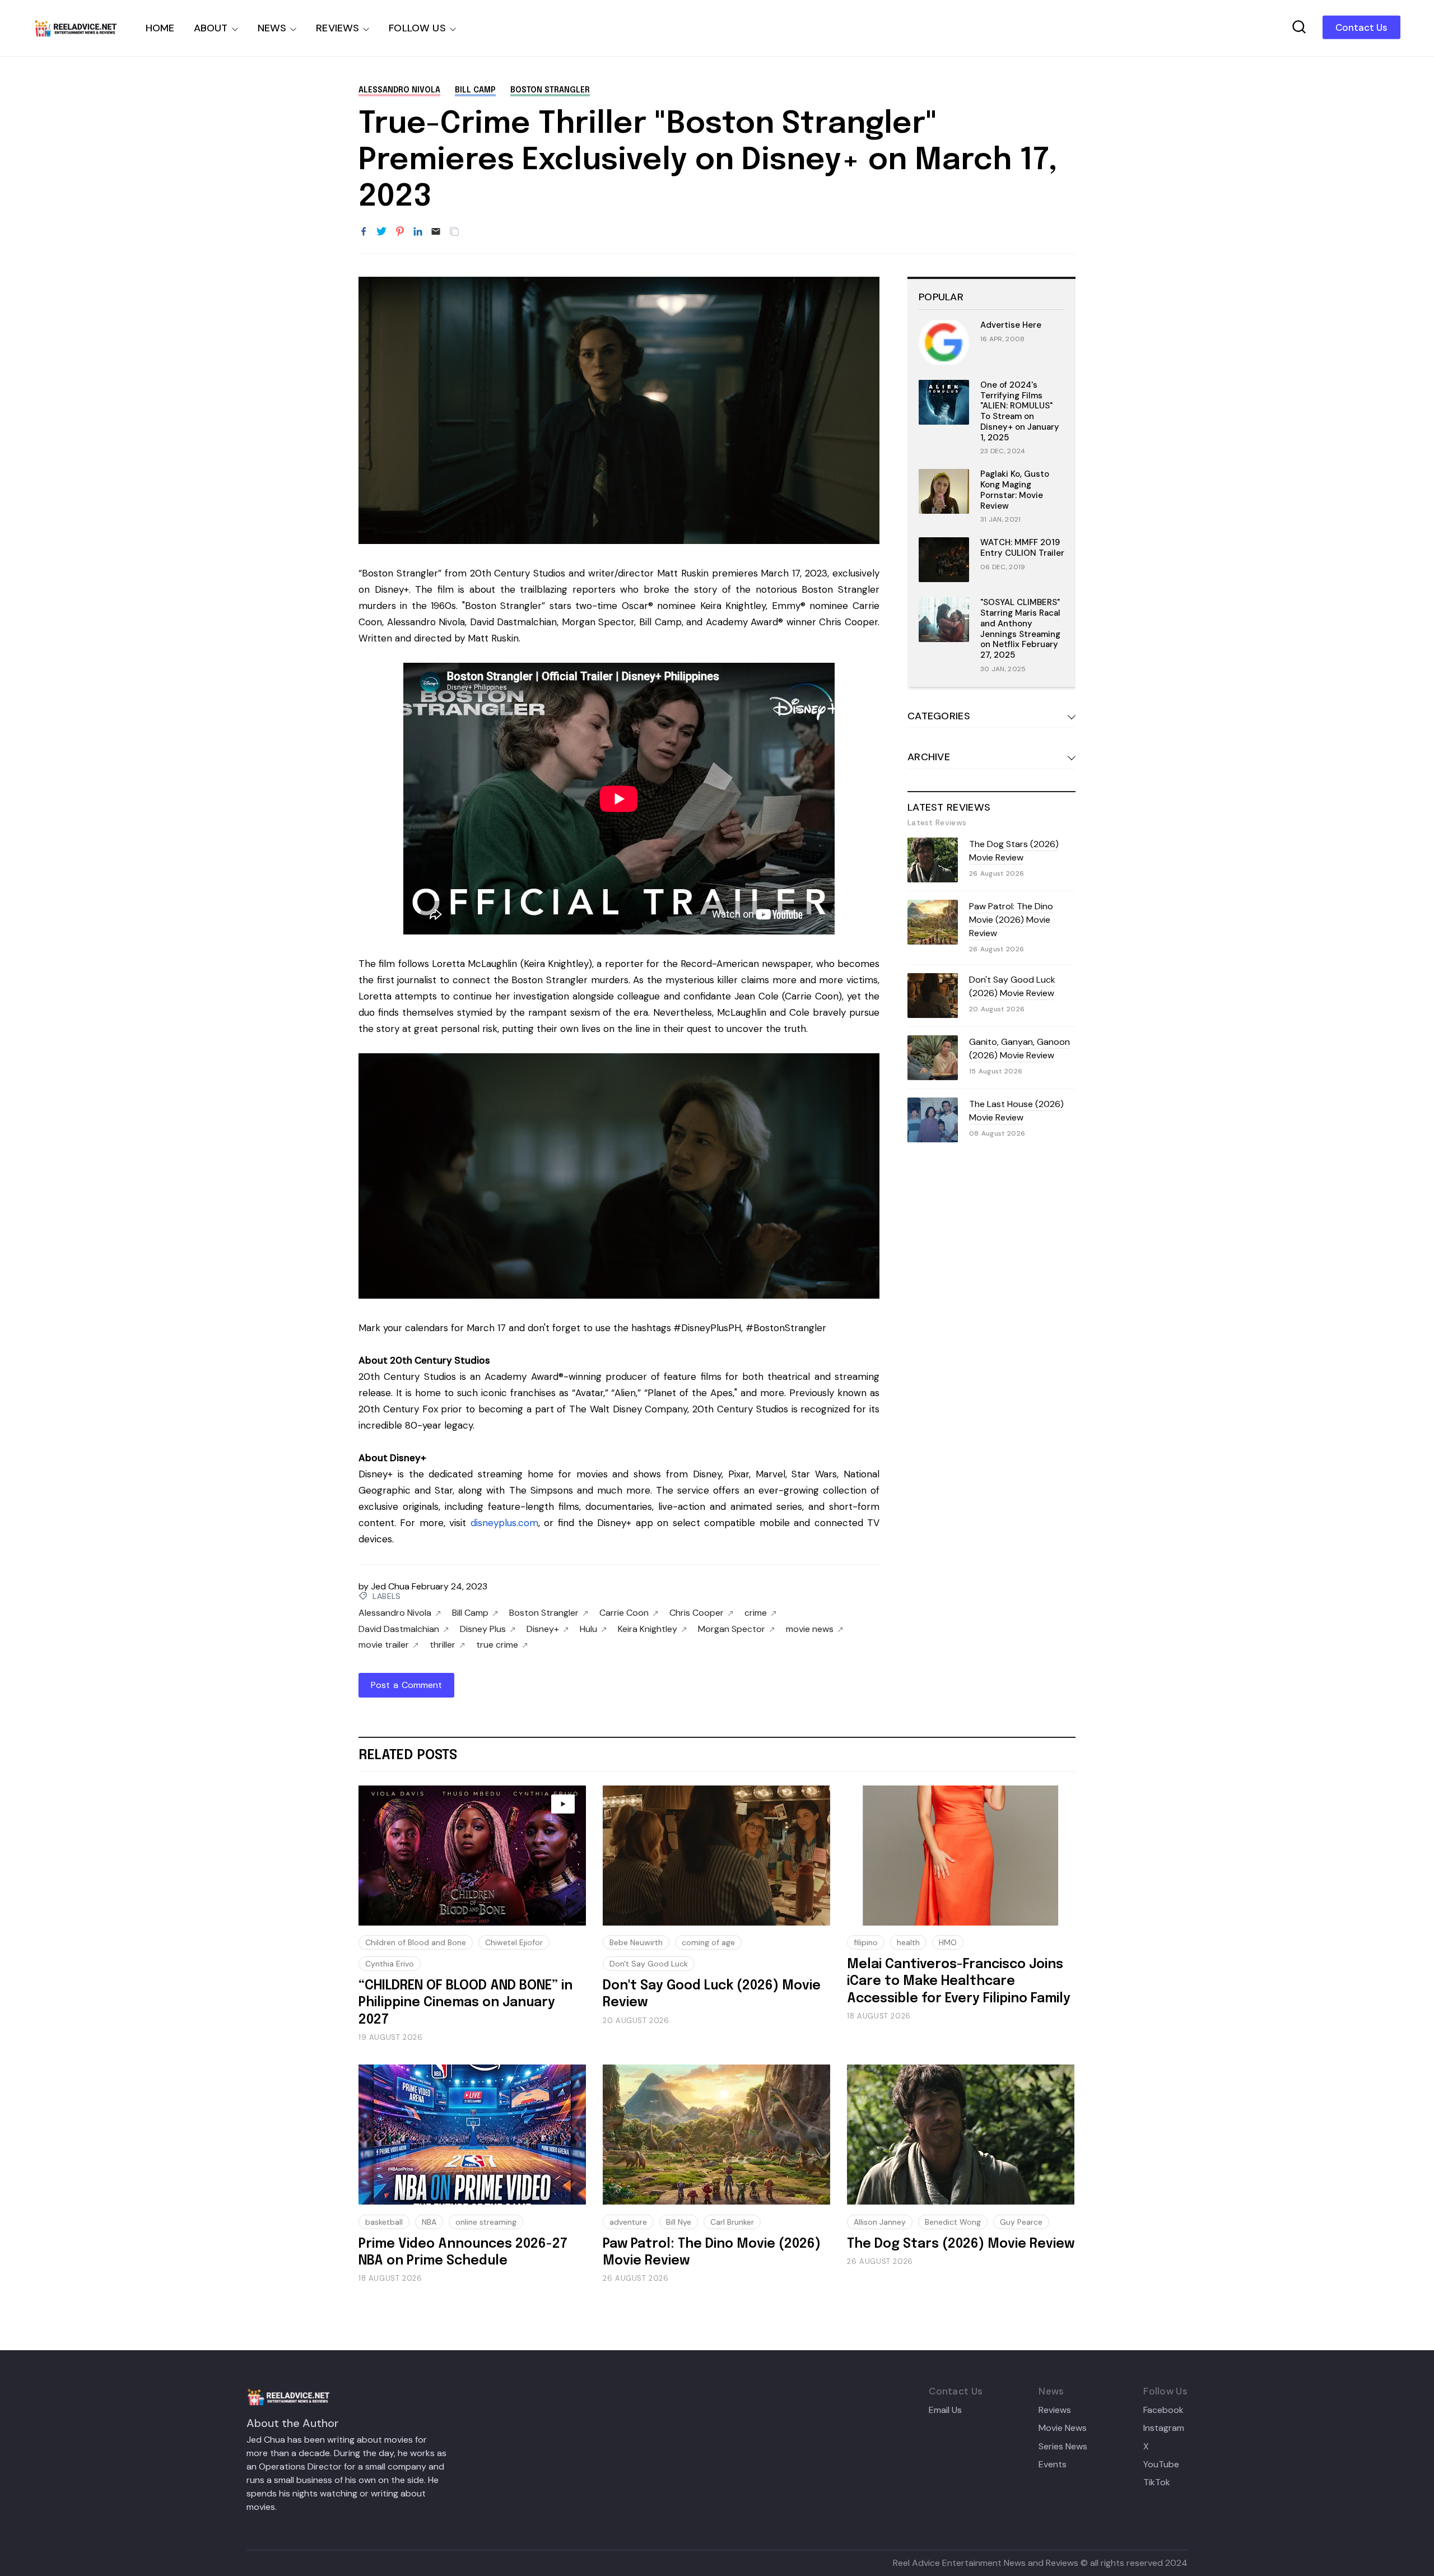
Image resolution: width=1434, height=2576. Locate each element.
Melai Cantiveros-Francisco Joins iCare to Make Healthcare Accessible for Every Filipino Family (959, 1982)
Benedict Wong (953, 2222)
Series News (1063, 2447)
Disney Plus (483, 1629)
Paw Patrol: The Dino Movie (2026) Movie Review (1011, 920)
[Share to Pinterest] (400, 232)
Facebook (1163, 2410)
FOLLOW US (417, 28)
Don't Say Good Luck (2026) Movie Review (1012, 986)
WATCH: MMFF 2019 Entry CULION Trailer (1022, 548)
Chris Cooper (697, 1613)
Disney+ (543, 1629)
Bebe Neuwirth (636, 1942)
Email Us (945, 2410)
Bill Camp (475, 90)
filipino (866, 1942)
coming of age (708, 1942)
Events (1053, 2465)
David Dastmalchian (399, 1629)
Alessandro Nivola (399, 90)
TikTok (1157, 2482)
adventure (628, 2222)
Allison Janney (880, 2222)
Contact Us (1361, 27)
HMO (948, 1942)
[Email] (436, 232)
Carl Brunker (732, 2222)
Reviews (1055, 2410)
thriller (443, 1645)
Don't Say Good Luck (649, 1964)
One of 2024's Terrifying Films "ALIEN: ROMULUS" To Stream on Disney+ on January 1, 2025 (1020, 411)
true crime (497, 1645)
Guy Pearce (1021, 2222)
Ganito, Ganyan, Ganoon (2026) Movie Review (1019, 1048)
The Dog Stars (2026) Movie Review (1014, 851)
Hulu (588, 1629)
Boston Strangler (550, 90)
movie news (810, 1629)
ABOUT (211, 28)
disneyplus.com (504, 1523)
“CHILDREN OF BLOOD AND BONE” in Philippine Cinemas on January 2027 (465, 2003)
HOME (160, 28)
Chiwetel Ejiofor (514, 1942)
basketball (384, 2222)
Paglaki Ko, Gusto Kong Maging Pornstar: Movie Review (1015, 490)
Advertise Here (1011, 325)
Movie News (1063, 2428)
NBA (429, 2222)
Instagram (1164, 2428)
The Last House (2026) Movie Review (1016, 1111)
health (908, 1942)
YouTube (1161, 2465)
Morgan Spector (732, 1629)
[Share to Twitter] (381, 232)
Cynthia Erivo (390, 1964)
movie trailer (384, 1645)
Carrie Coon (624, 1613)
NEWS (272, 28)
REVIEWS (337, 28)
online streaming (486, 2222)
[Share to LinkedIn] (418, 232)
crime (756, 1613)
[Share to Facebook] (364, 232)
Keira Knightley (648, 1629)
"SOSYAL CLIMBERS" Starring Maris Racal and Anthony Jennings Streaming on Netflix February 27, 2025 (1020, 629)
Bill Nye (679, 2222)
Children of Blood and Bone (416, 1942)
